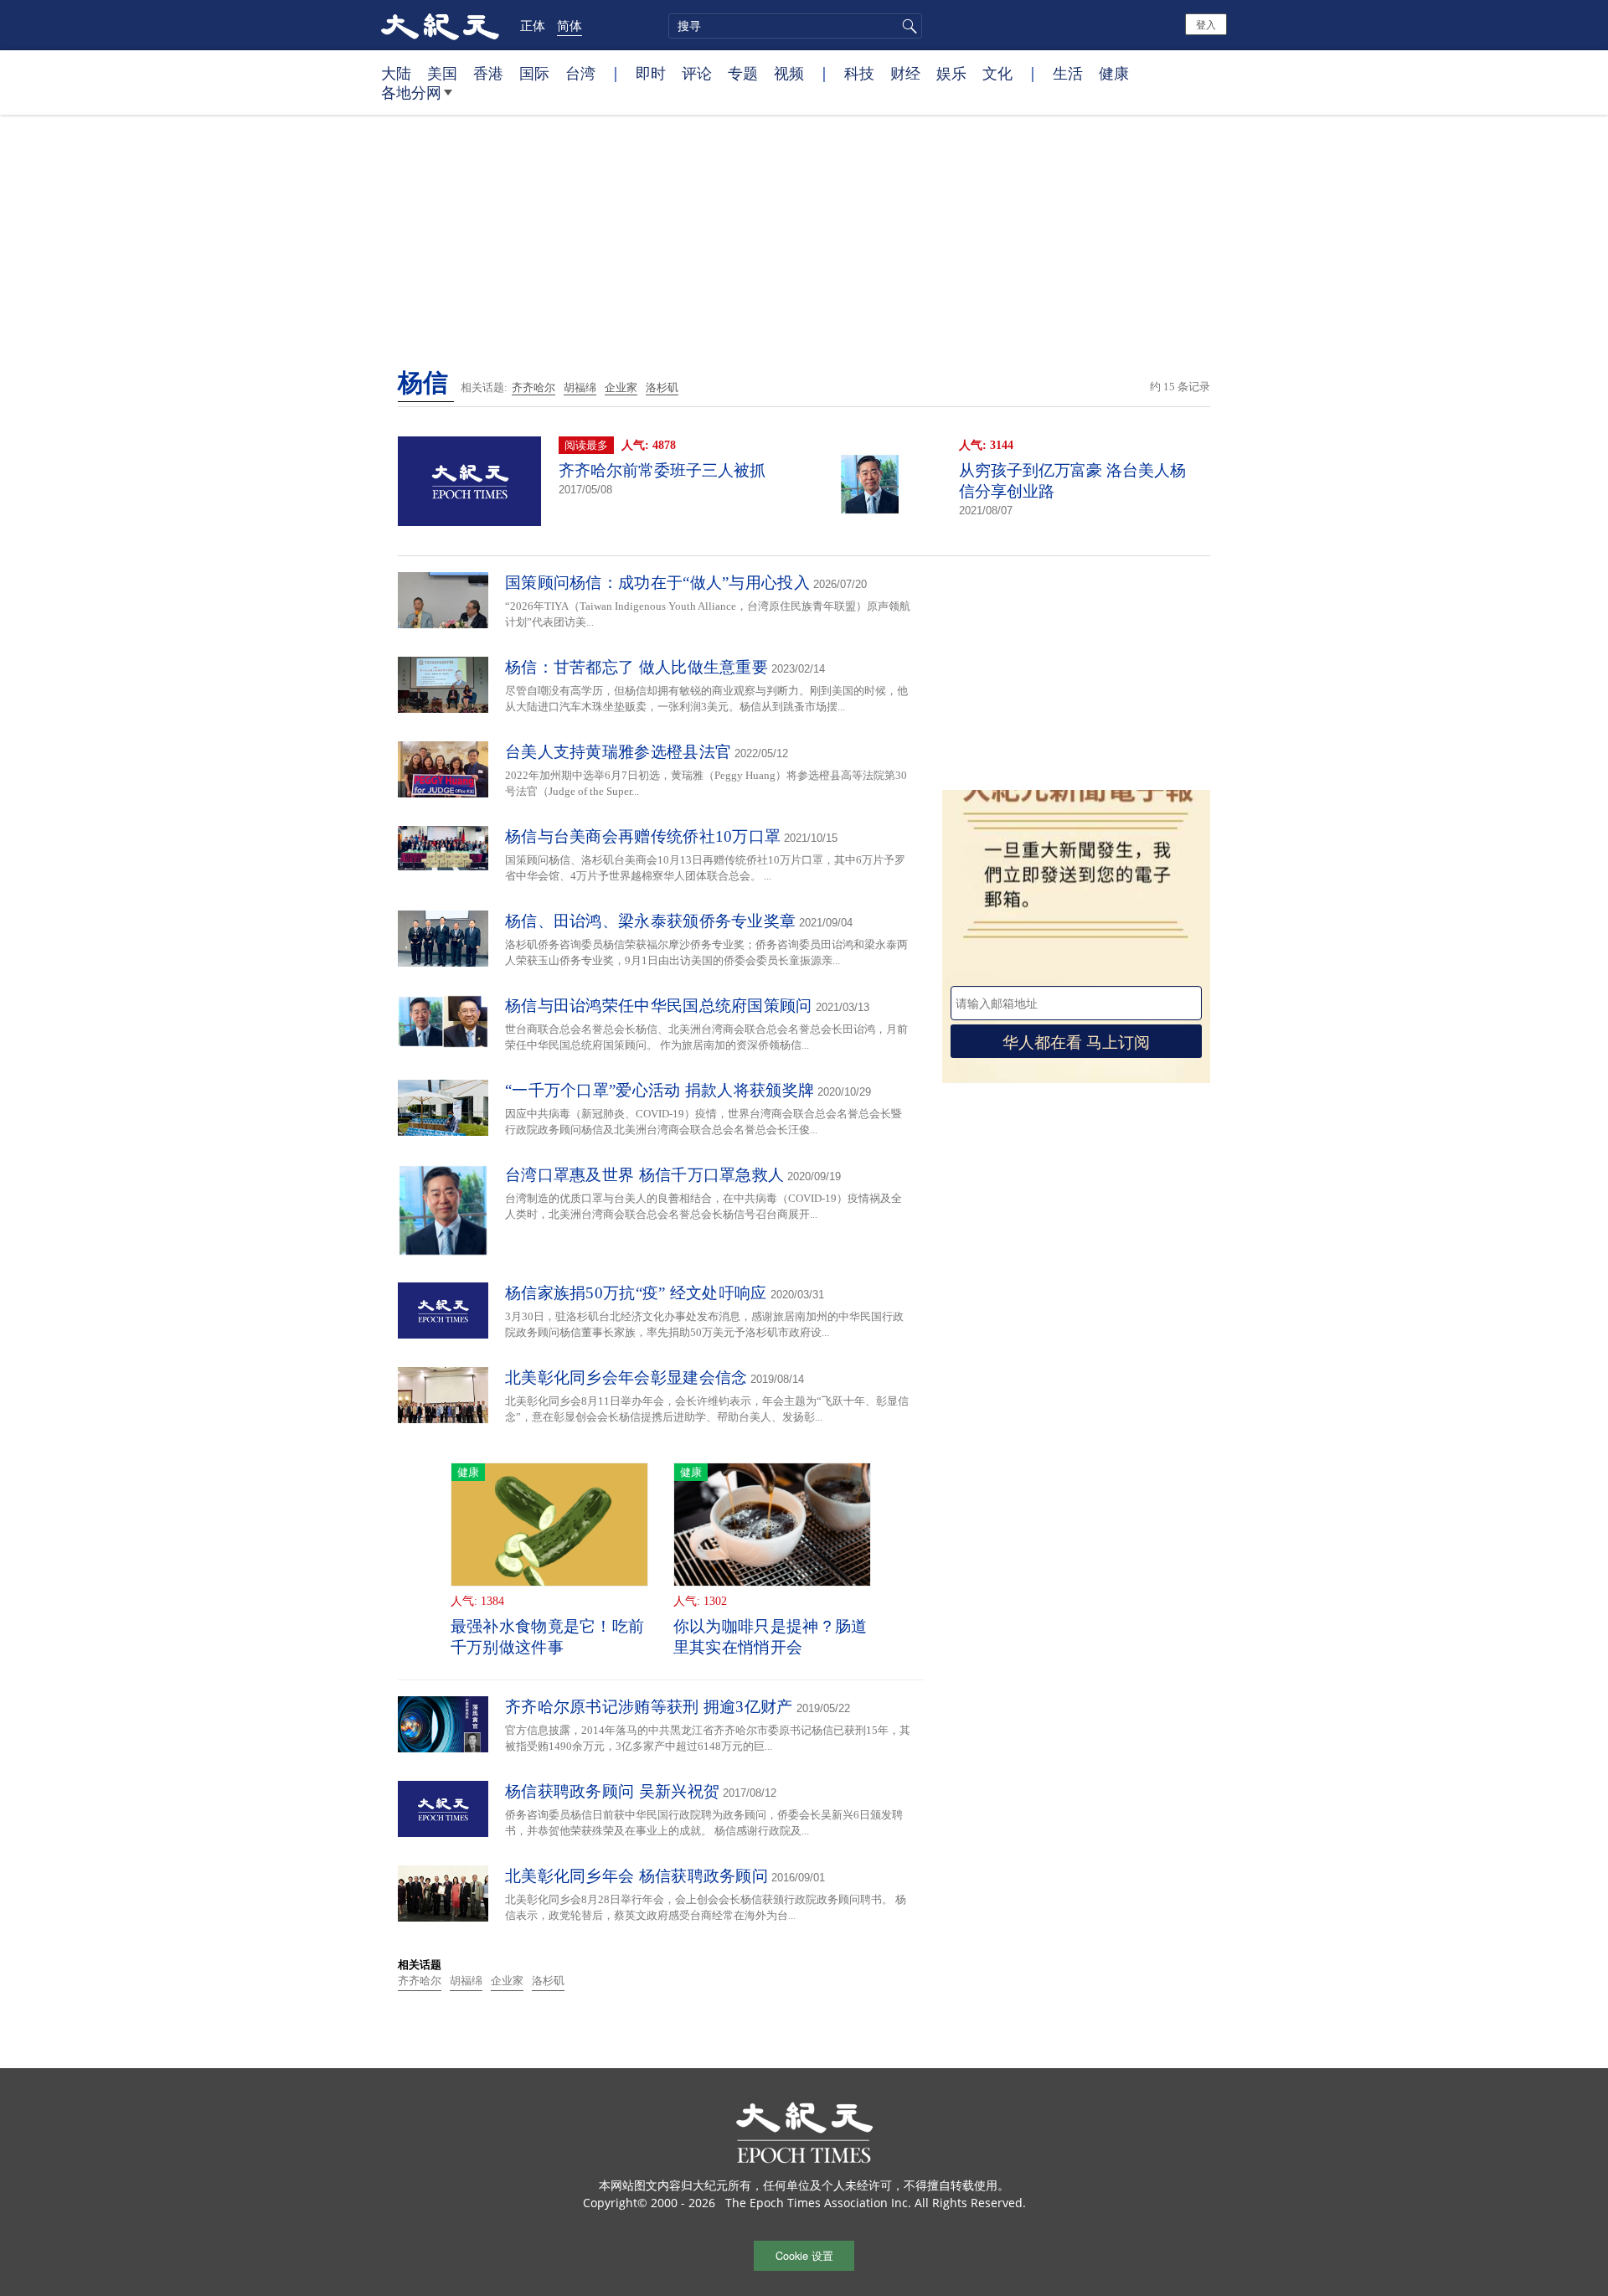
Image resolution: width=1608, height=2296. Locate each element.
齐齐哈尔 (533, 387)
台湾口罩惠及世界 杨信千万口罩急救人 (644, 1175)
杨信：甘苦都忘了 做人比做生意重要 (636, 667)
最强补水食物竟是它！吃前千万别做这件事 (548, 1637)
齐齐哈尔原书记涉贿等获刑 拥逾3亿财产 (649, 1707)
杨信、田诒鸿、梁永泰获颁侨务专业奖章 (650, 921)
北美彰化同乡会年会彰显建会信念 (626, 1378)
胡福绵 (580, 387)
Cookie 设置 (804, 2255)
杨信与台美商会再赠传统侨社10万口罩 (643, 836)
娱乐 (951, 73)
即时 (651, 73)
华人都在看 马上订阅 (1076, 1041)
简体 (569, 25)
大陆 (396, 73)
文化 (997, 73)
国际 (534, 73)
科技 (859, 73)
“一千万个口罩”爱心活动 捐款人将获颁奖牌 (660, 1090)
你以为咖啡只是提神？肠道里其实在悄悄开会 (770, 1637)
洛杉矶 (662, 387)
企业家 (621, 387)
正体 (533, 25)
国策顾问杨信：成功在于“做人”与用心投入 (657, 583)
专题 (743, 73)
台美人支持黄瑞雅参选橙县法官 (618, 752)
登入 (1206, 24)
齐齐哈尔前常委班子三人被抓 (662, 470)
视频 (789, 73)
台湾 (580, 73)
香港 (488, 73)
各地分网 (411, 92)
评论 (697, 73)
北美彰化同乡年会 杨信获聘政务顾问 (636, 1876)
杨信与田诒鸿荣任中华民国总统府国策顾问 (659, 1006)
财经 (905, 73)
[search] (795, 26)
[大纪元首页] (440, 25)
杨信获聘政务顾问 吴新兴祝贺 (612, 1791)
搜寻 (907, 26)
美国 (442, 73)
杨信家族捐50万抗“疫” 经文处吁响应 (636, 1293)
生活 (1068, 73)
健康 (1114, 73)
